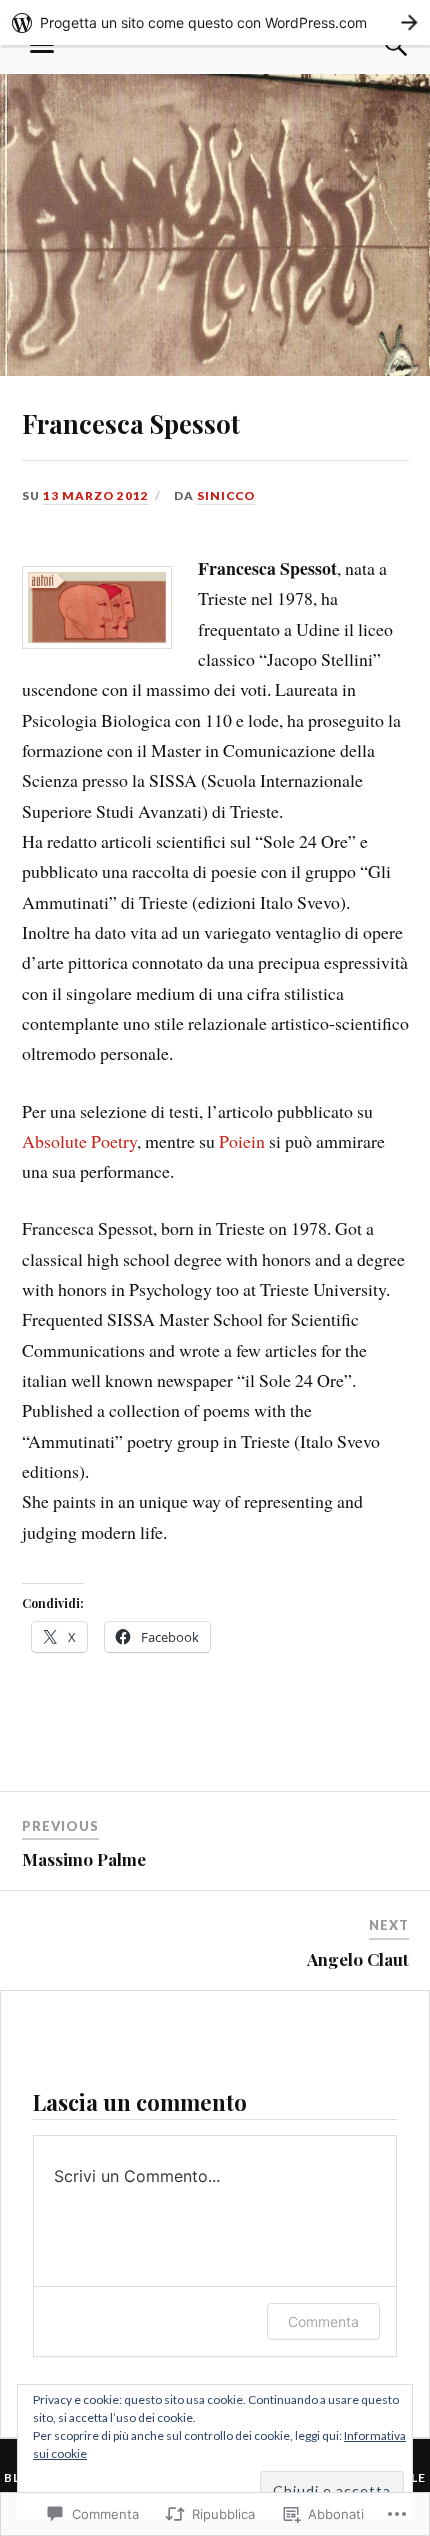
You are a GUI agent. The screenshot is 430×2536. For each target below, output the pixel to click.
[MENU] (42, 45)
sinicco (226, 495)
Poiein (242, 1141)
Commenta (323, 2321)
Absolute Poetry (79, 1141)
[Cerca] (377, 45)
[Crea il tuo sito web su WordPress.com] (215, 22)
